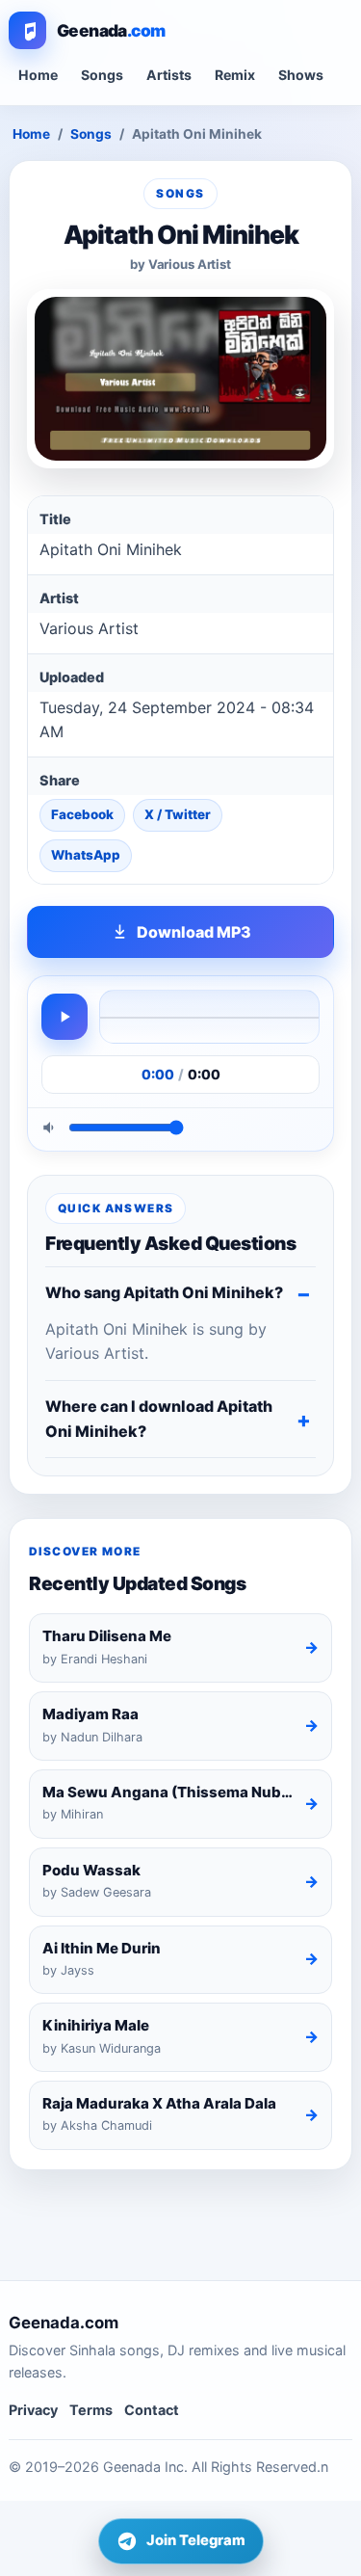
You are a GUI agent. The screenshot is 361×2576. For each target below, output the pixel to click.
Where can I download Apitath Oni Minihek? (159, 1419)
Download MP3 (194, 932)
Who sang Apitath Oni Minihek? (164, 1292)
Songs (102, 75)
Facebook (82, 814)
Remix (235, 75)
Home (38, 75)
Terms (91, 2410)
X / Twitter (178, 814)
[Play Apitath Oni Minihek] (64, 1017)
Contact (152, 2410)
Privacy (33, 2410)
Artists (169, 75)
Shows (301, 75)
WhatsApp (86, 855)
